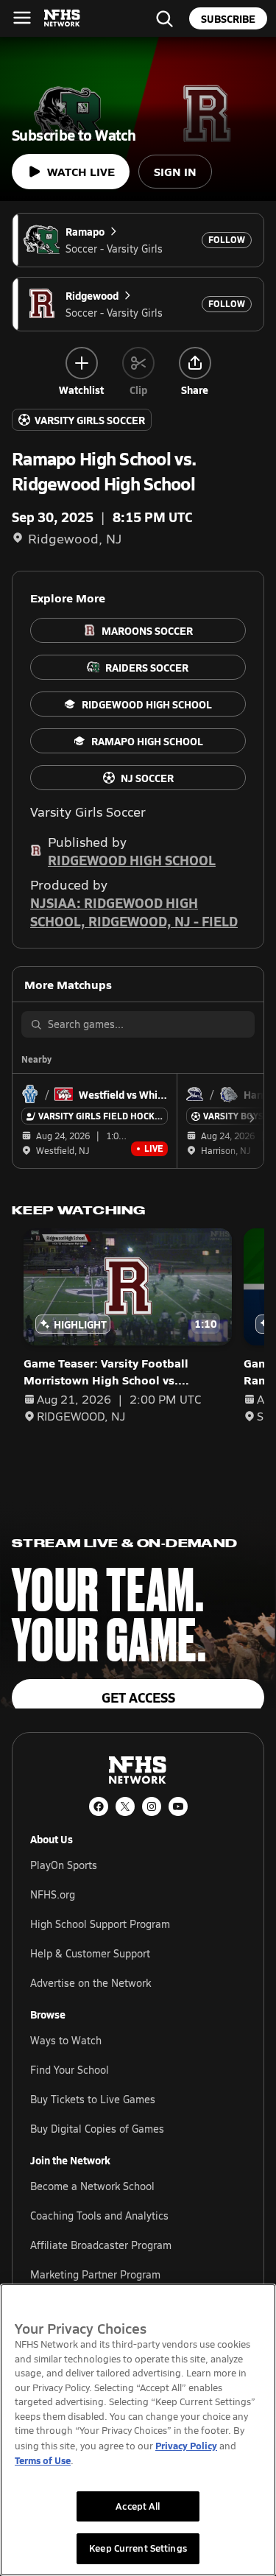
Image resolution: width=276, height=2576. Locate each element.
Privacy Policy (186, 2445)
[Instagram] (152, 1806)
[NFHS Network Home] (63, 18)
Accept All (138, 2506)
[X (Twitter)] (125, 1806)
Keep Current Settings (138, 2548)
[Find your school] (164, 18)
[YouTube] (178, 1806)
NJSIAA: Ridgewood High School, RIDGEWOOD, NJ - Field (134, 912)
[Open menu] (22, 18)
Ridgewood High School (132, 860)
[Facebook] (99, 1806)
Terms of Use (43, 2460)
